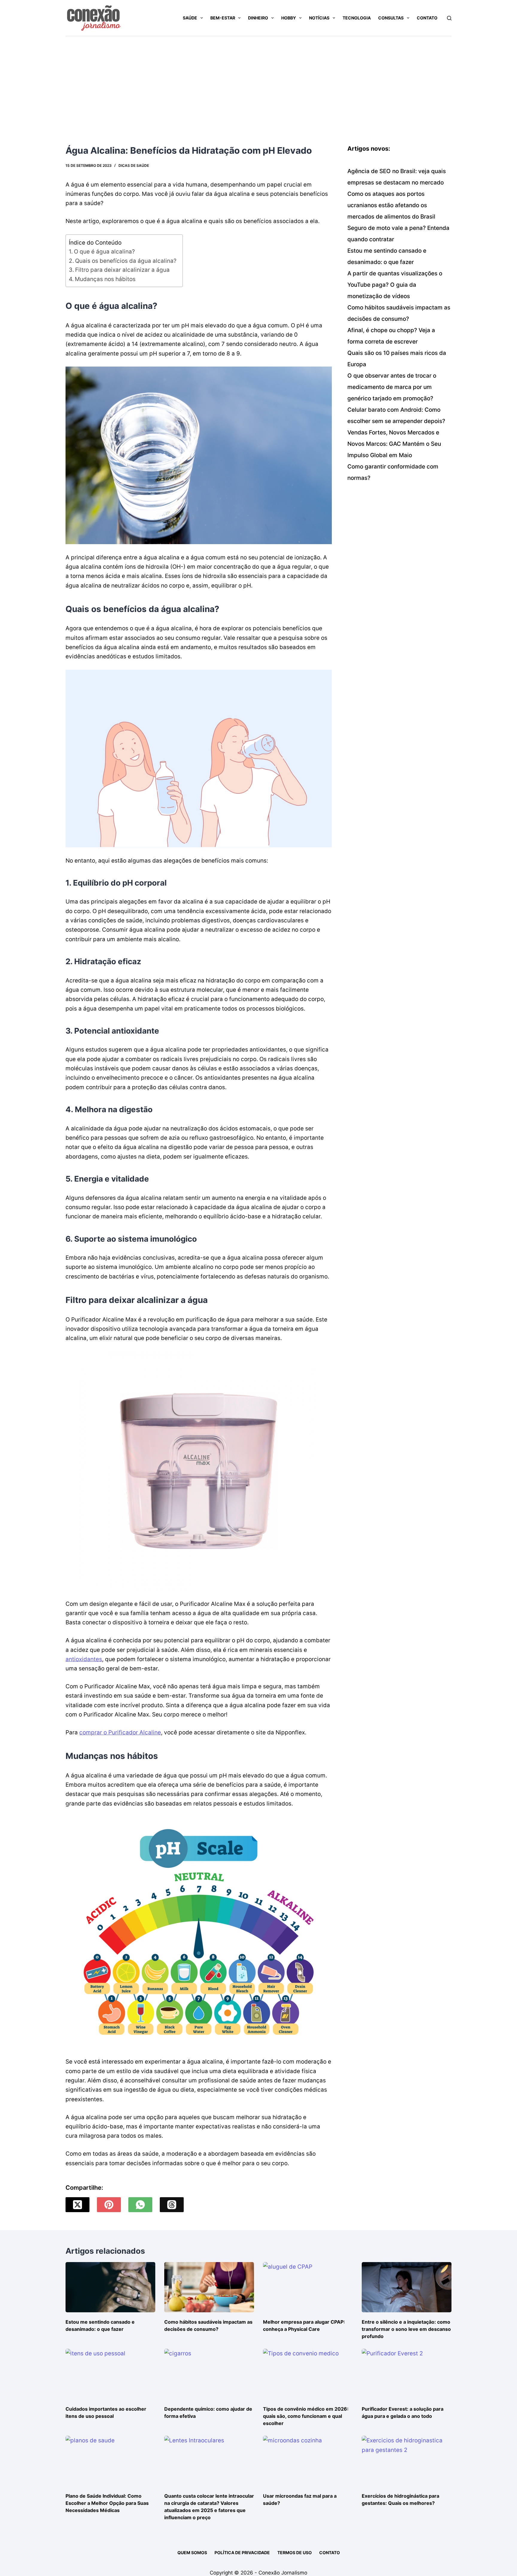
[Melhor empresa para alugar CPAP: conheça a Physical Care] (308, 2287)
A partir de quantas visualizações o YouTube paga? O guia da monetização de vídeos (395, 285)
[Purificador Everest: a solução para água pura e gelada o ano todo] (407, 2374)
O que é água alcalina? (104, 252)
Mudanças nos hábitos (105, 279)
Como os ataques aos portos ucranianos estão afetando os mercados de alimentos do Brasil (391, 205)
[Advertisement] (258, 81)
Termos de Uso (295, 2553)
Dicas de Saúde (134, 165)
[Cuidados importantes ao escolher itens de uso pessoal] (110, 2374)
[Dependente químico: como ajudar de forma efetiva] (209, 2374)
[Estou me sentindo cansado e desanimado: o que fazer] (110, 2287)
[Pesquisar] (449, 18)
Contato (427, 18)
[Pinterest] (109, 2205)
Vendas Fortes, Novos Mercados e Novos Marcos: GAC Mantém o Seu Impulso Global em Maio (394, 444)
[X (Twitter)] (77, 2205)
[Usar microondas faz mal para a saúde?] (308, 2461)
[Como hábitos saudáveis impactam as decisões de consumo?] (209, 2287)
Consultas (391, 18)
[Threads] (172, 2205)
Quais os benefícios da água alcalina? (126, 261)
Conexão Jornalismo (283, 2573)
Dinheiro (258, 18)
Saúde (190, 18)
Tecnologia (357, 18)
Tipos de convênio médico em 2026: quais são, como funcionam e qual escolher (306, 2416)
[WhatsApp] (140, 2205)
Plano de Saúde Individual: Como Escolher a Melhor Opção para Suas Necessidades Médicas (107, 2503)
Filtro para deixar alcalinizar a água (122, 270)
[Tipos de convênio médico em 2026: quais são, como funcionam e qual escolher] (308, 2374)
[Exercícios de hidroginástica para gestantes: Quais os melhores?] (407, 2461)
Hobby (289, 18)
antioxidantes (84, 1659)
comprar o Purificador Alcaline (120, 1732)
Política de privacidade (242, 2553)
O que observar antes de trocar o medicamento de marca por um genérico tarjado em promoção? (392, 387)
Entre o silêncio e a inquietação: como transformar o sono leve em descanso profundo (406, 2329)
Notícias (319, 18)
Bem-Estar (223, 18)
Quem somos (192, 2553)
